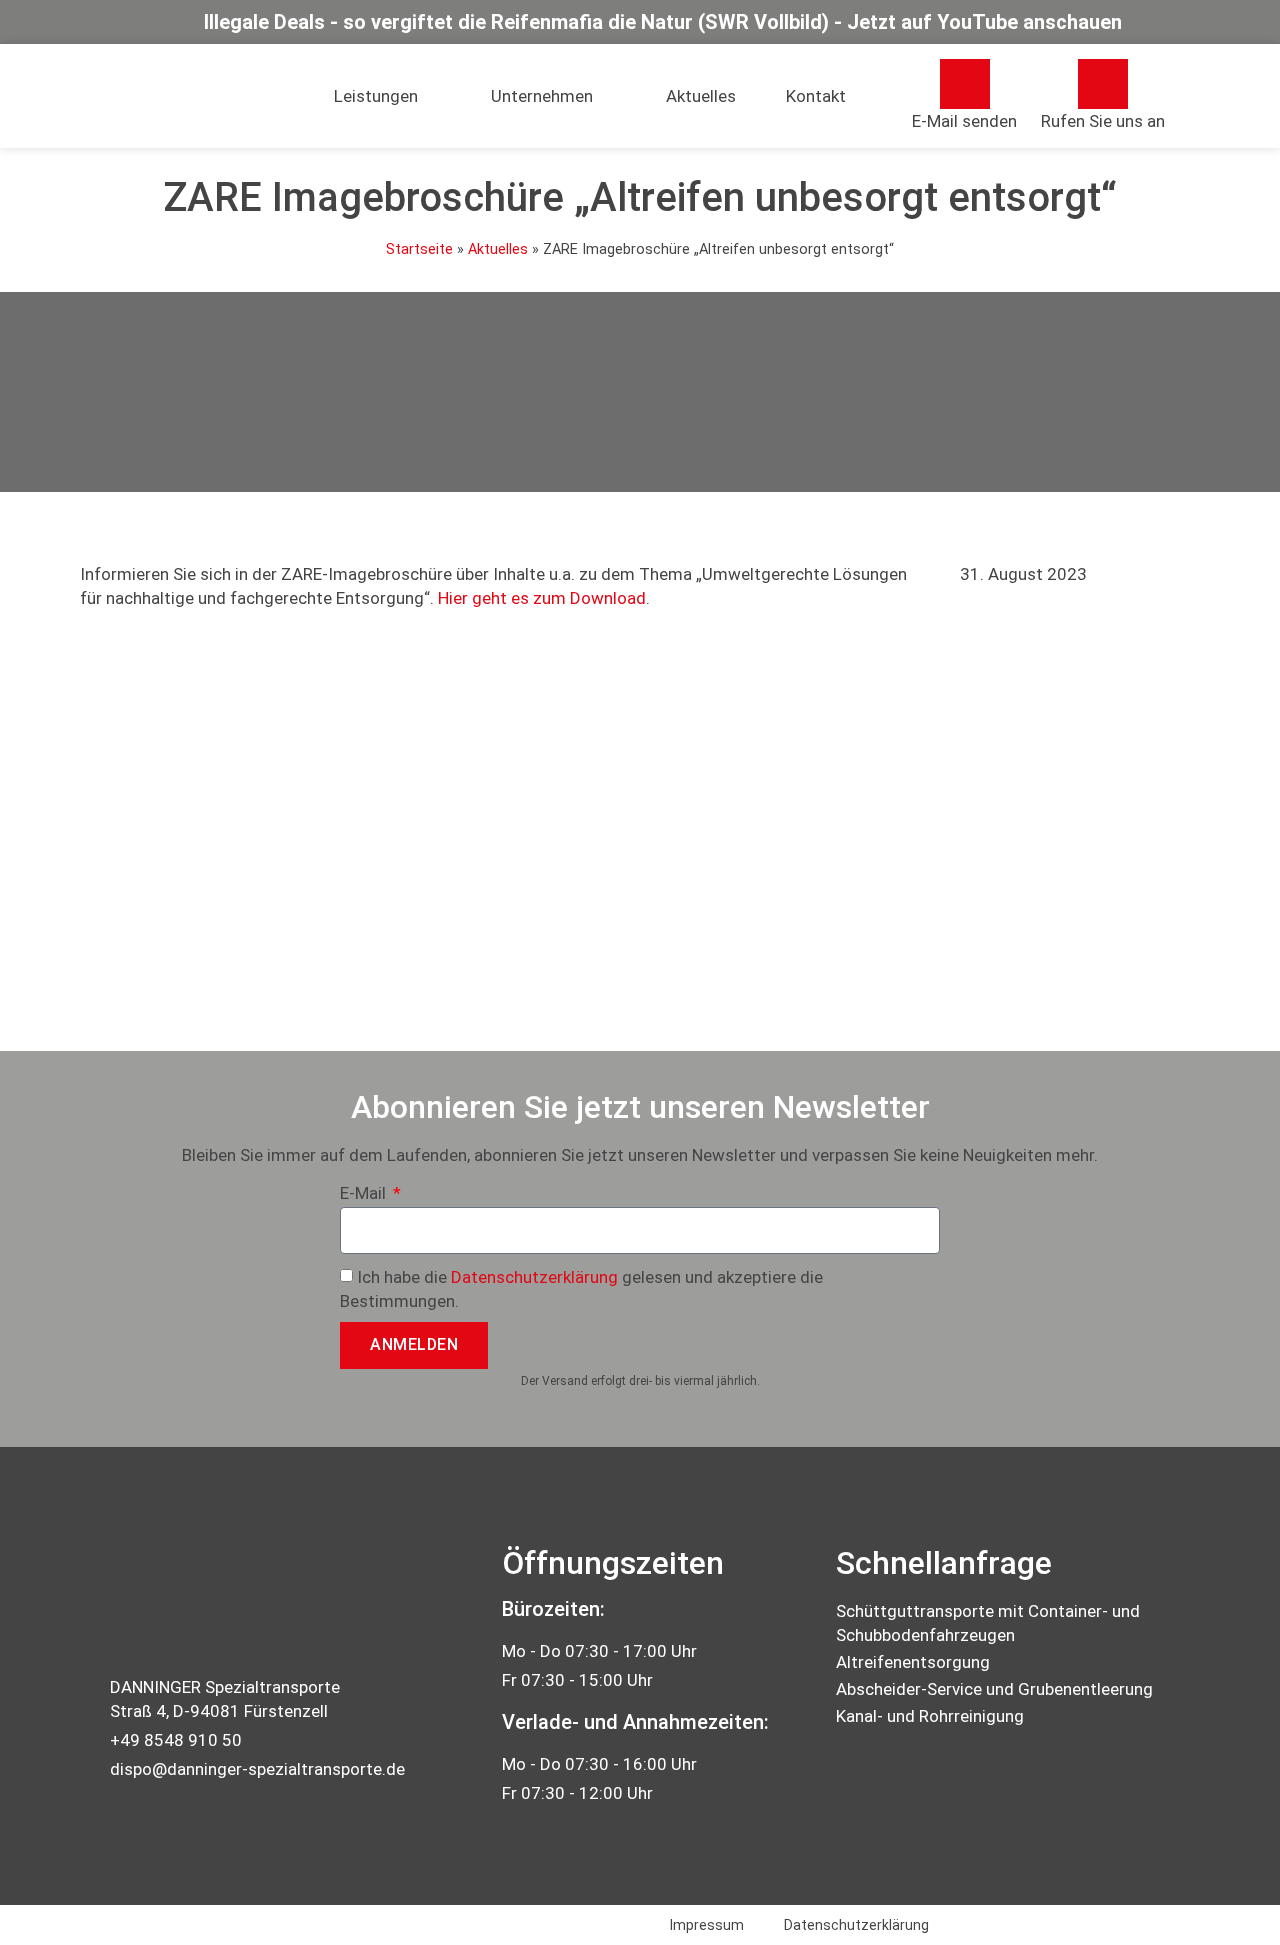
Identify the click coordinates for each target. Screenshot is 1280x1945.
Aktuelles (701, 96)
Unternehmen (542, 96)
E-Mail (365, 1194)
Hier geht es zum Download (542, 598)
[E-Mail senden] (965, 84)
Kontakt (816, 96)
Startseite (419, 249)
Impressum (707, 1925)
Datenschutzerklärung (534, 1277)
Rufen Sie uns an (1103, 121)
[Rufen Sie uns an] (1103, 84)
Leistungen (376, 96)
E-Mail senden (964, 121)
